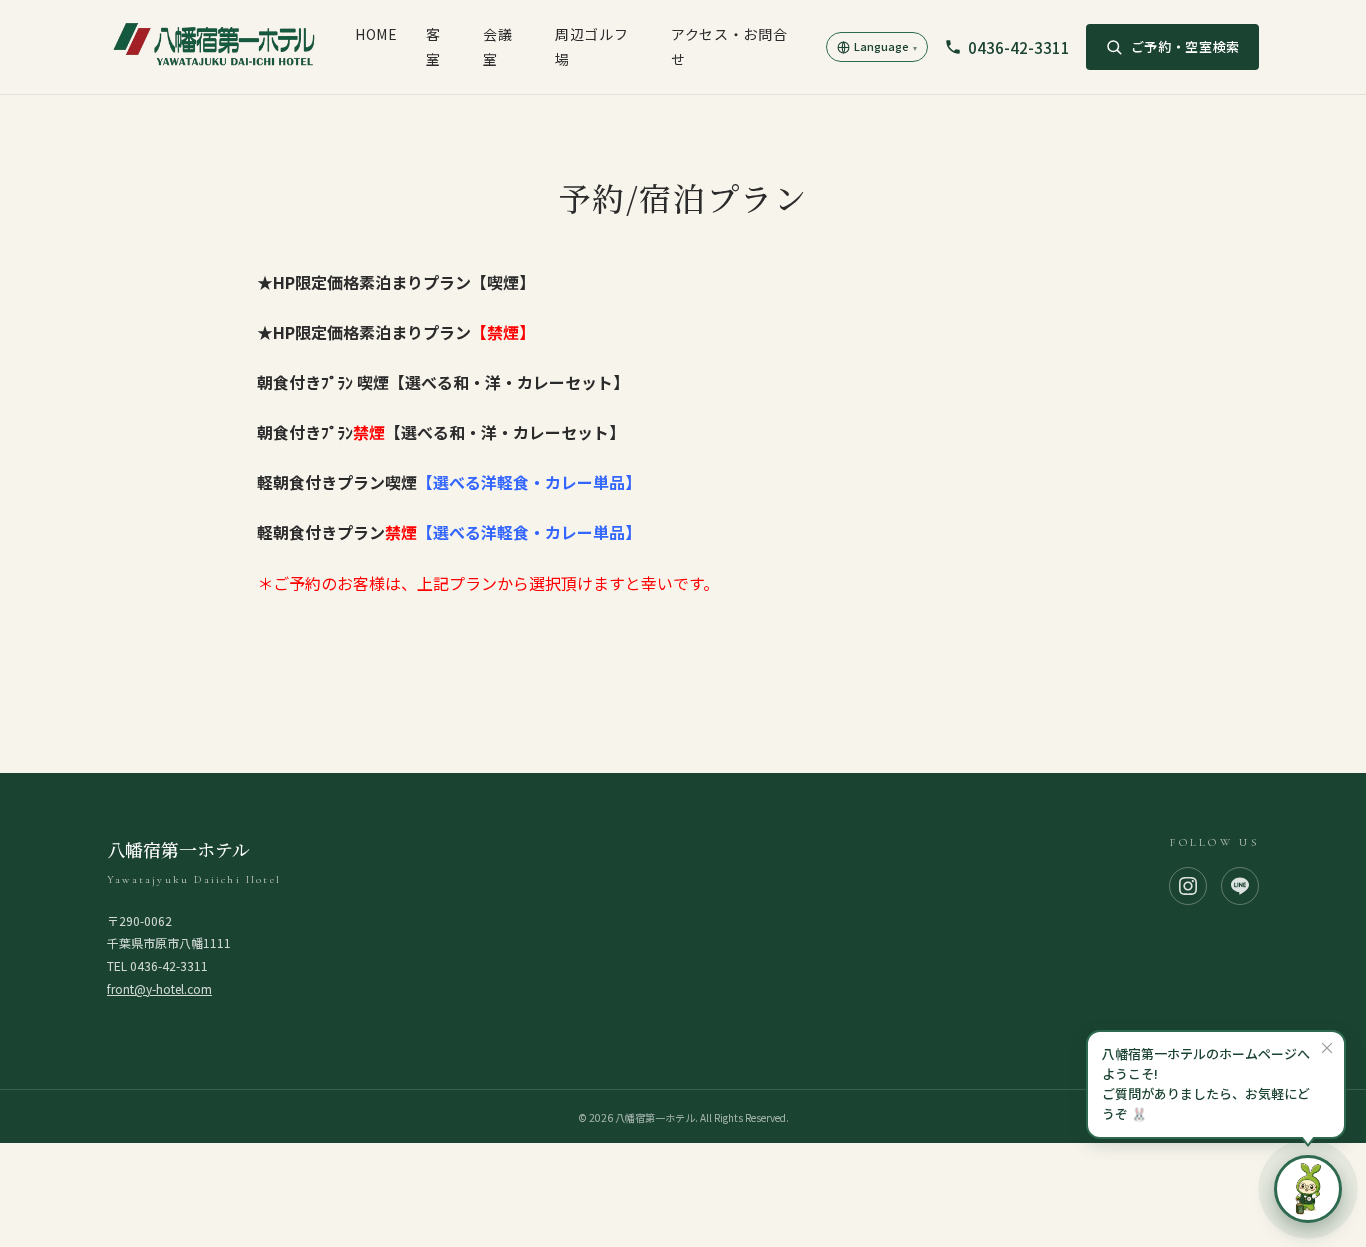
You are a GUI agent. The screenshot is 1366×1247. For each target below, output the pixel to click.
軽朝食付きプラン (449, 532)
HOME (376, 34)
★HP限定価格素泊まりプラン (396, 332)
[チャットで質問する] (1308, 1189)
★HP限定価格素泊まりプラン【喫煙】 (396, 282)
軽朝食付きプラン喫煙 (449, 482)
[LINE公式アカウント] (1240, 886)
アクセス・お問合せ (729, 46)
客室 (433, 46)
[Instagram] (1188, 886)
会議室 (497, 46)
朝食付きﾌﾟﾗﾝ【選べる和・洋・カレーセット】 (441, 432)
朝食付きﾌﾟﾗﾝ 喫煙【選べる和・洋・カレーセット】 (445, 382)
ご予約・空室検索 (1185, 46)
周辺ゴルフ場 (592, 46)
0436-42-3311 (1019, 47)
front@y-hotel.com (159, 988)
